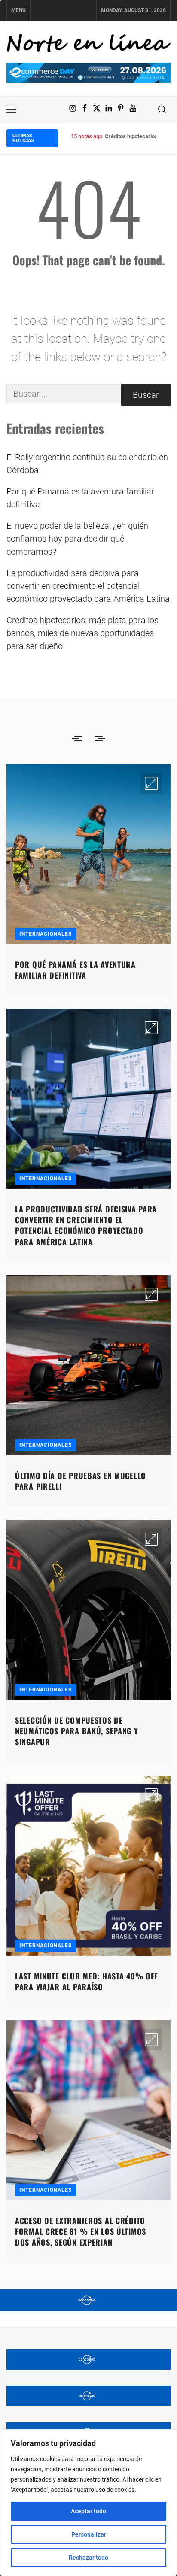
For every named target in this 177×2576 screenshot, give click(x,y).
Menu (18, 10)
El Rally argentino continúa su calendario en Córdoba (87, 464)
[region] (88, 2503)
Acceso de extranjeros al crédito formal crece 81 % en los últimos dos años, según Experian (81, 2231)
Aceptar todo (88, 2511)
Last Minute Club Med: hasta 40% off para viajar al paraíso (87, 1981)
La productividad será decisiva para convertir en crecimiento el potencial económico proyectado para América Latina (88, 586)
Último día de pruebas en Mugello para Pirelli (81, 1481)
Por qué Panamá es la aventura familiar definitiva (80, 498)
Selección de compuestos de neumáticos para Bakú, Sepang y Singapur (77, 1731)
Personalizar (89, 2534)
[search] (162, 109)
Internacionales (46, 934)
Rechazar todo (88, 2558)
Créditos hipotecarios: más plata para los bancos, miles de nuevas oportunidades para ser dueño (82, 633)
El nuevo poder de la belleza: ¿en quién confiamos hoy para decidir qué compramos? (77, 539)
